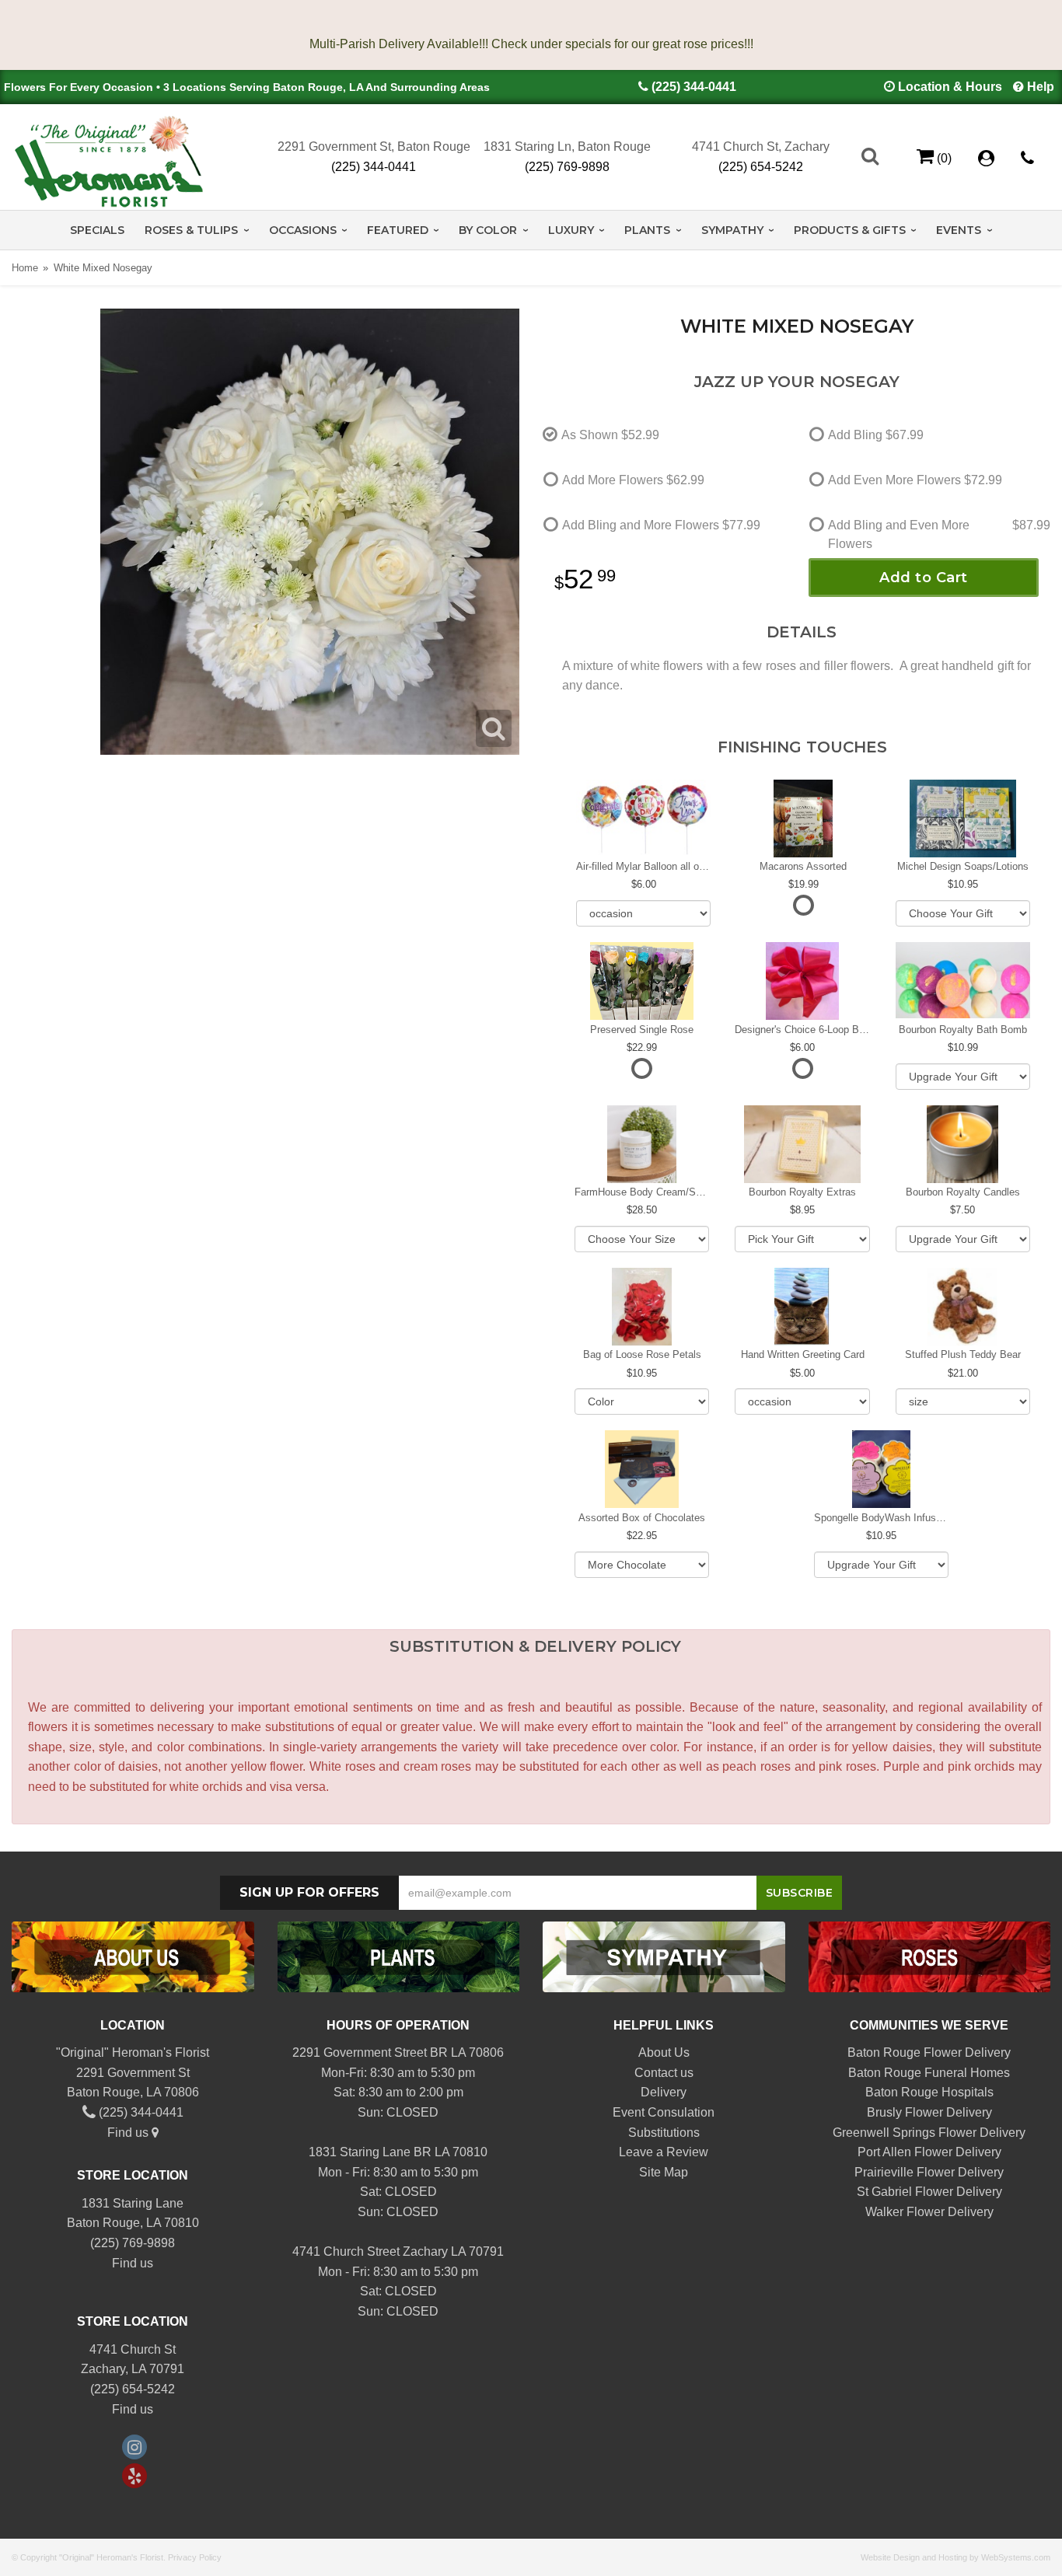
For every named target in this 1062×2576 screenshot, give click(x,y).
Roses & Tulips (191, 230)
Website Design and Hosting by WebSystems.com (955, 2557)
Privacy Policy (195, 2557)
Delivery (664, 2092)
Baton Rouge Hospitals (929, 2092)
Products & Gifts (850, 230)
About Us (664, 2052)
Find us (129, 2133)
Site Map (664, 2172)
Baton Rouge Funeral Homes (929, 2073)
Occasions (303, 230)
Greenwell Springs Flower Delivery (929, 2133)
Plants (647, 230)
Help (1041, 87)
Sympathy (732, 230)
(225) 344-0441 (694, 87)
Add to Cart (924, 578)
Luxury (571, 230)
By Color (488, 230)
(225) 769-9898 (567, 167)
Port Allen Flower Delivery (929, 2152)
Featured (398, 230)
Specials (97, 230)
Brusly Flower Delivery (929, 2112)
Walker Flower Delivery (929, 2212)
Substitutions (664, 2133)
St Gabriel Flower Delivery (929, 2192)
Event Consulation (664, 2112)
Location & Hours (950, 87)
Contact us (664, 2073)
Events (959, 230)
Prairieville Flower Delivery (929, 2172)
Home (25, 268)
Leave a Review (664, 2152)
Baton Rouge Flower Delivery (929, 2052)
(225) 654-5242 (761, 167)
